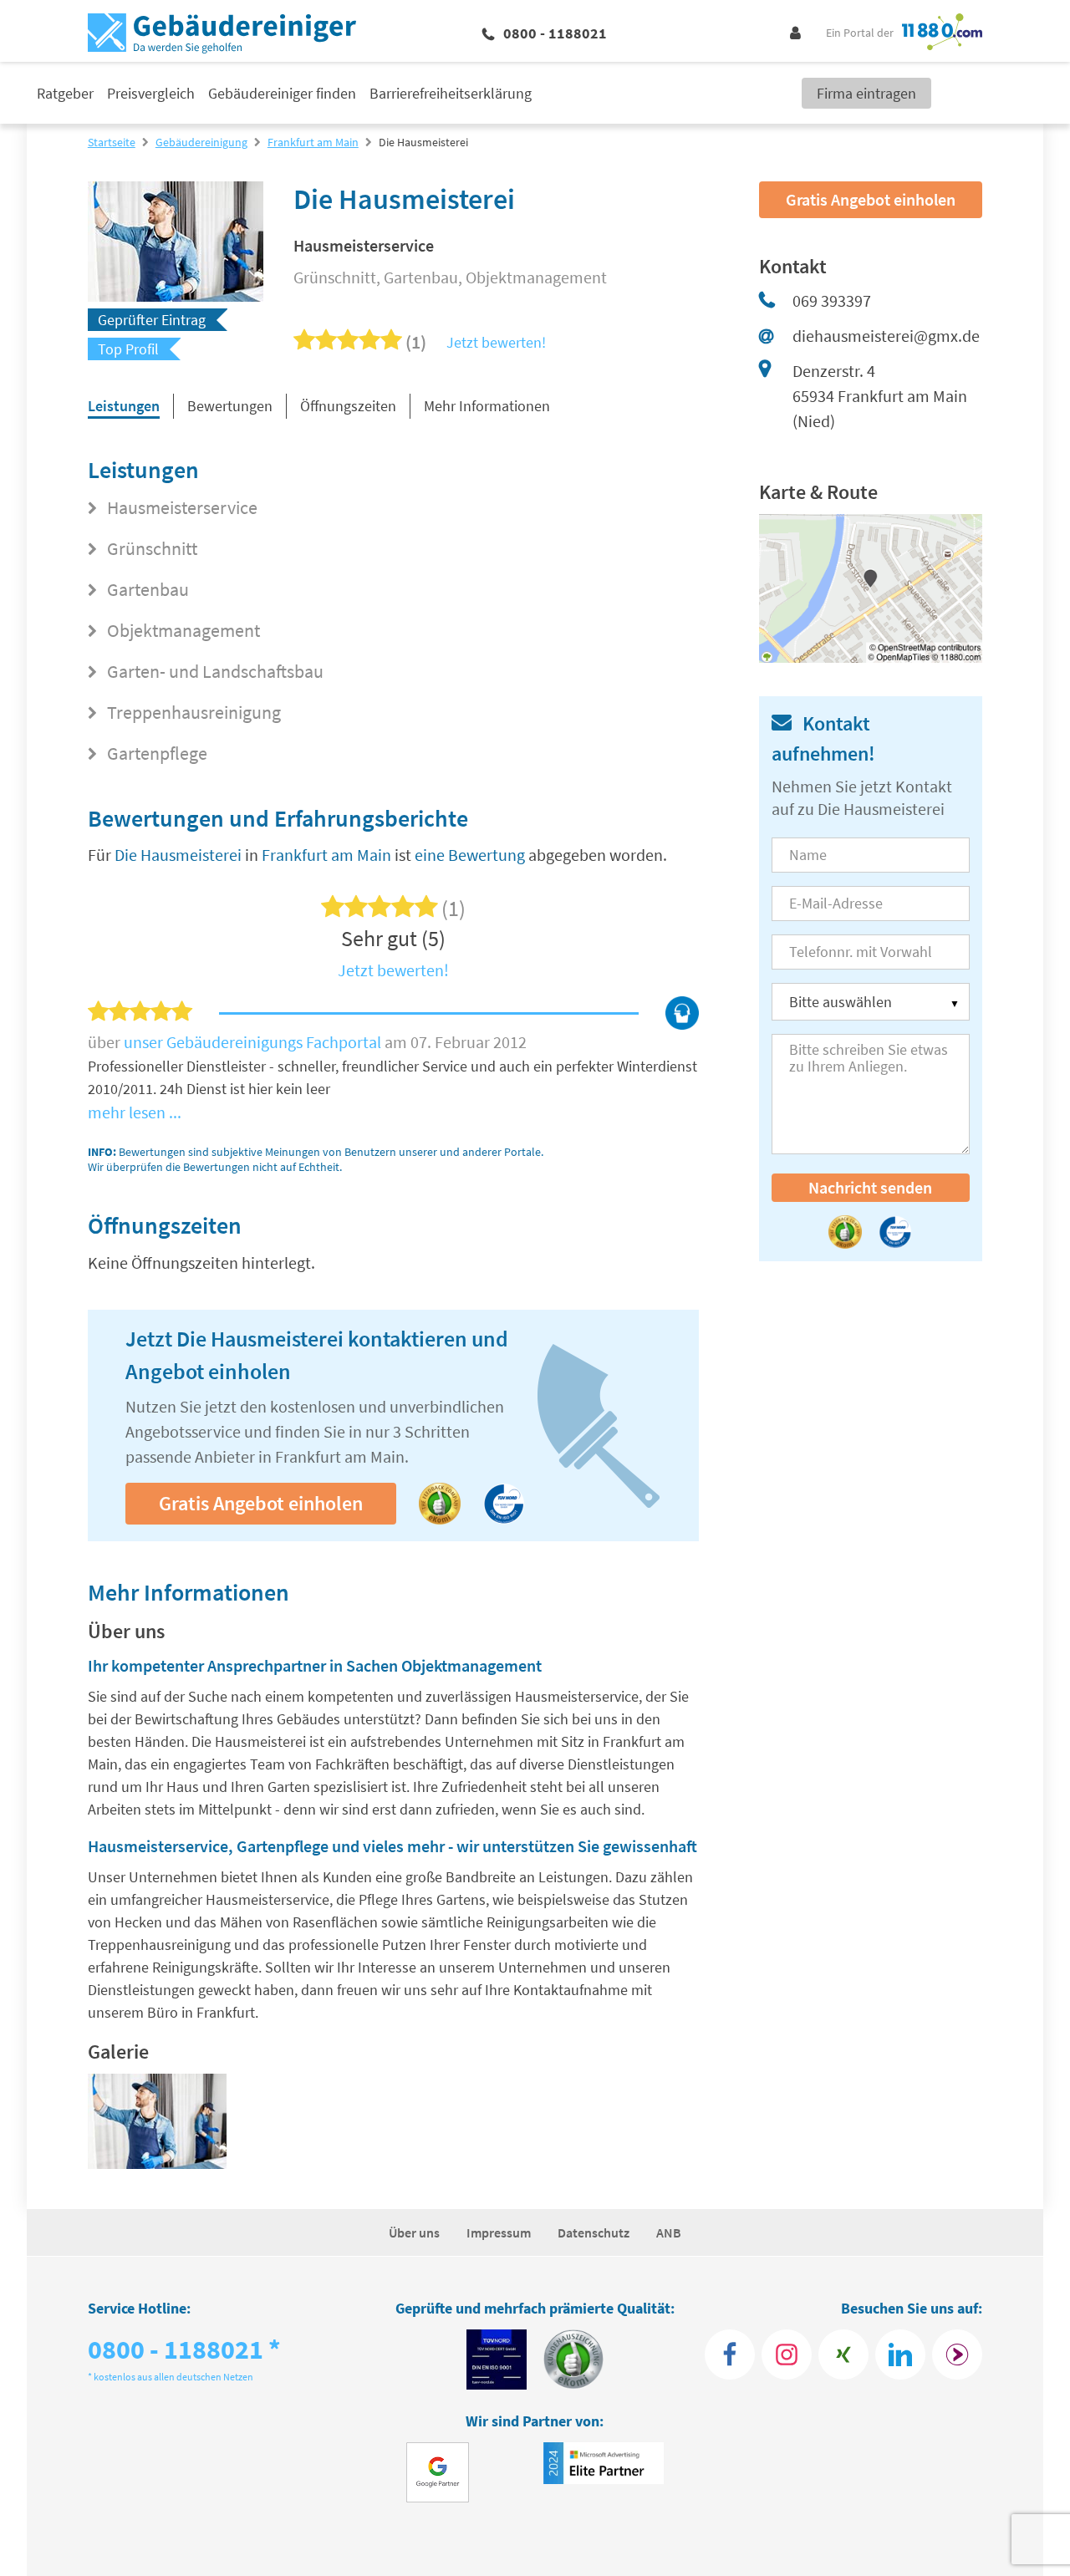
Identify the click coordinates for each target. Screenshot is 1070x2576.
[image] (157, 2125)
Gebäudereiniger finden (282, 93)
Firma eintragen (866, 93)
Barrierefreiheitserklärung (451, 93)
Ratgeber (65, 93)
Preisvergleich (151, 93)
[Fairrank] (957, 2355)
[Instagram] (787, 2355)
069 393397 (832, 300)
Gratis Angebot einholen (261, 1503)
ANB (669, 2232)
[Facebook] (730, 2355)
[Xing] (843, 2355)
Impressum (499, 2232)
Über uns (414, 2232)
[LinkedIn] (900, 2355)
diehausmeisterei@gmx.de (886, 336)
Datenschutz (594, 2232)
